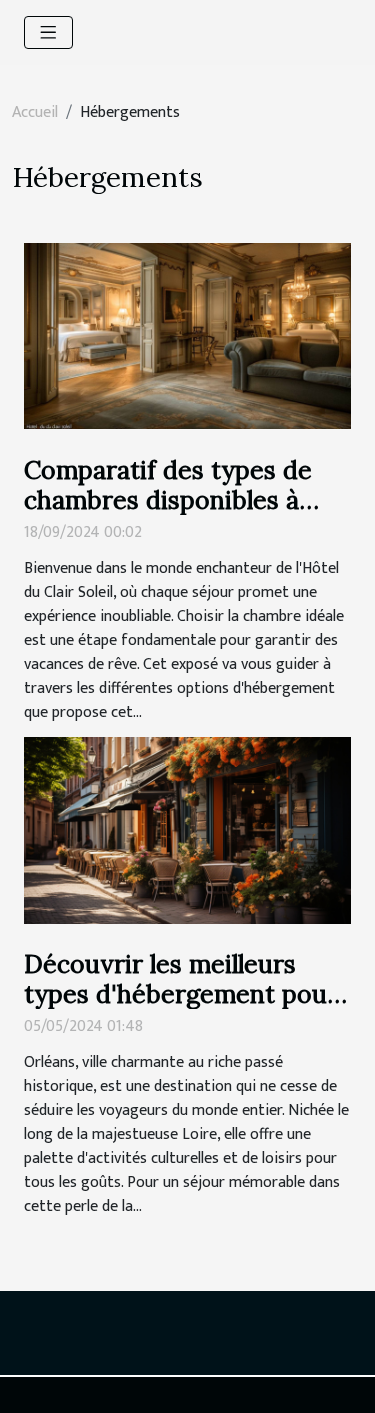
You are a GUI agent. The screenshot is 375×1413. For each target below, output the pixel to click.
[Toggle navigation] (48, 32)
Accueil (35, 112)
